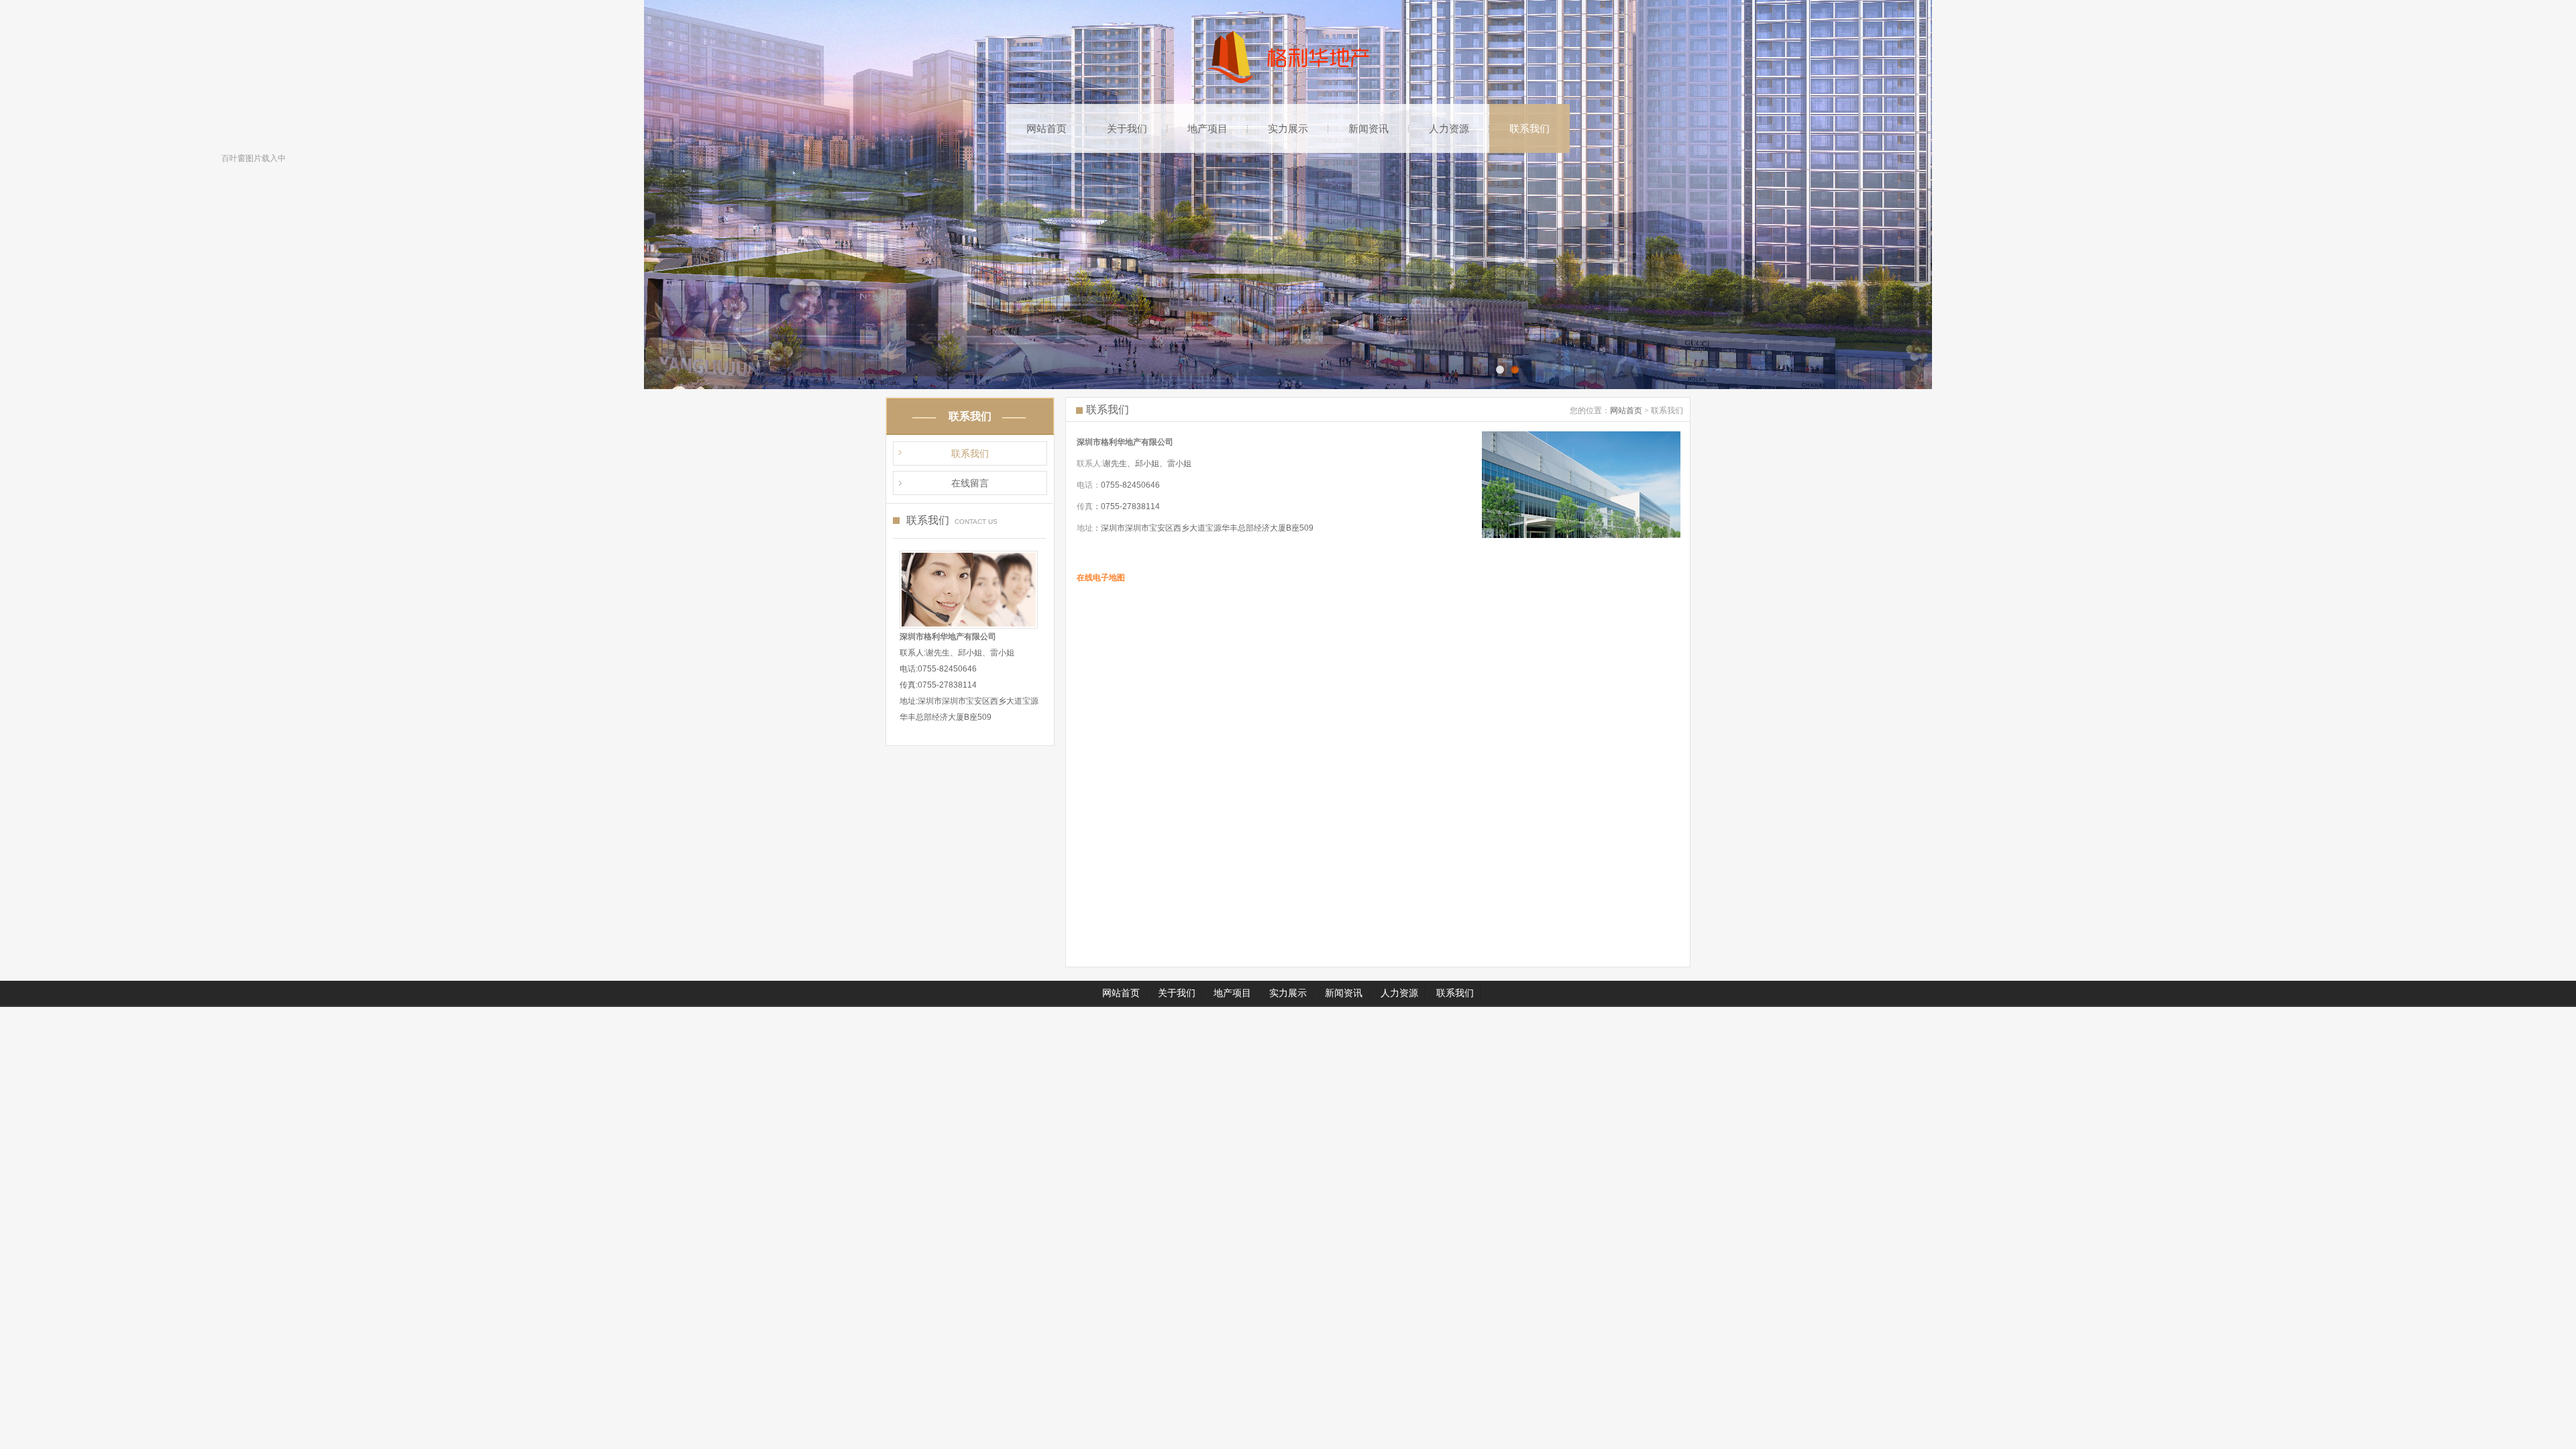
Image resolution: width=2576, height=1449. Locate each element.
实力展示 (1288, 128)
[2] (1500, 370)
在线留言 (970, 483)
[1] (1515, 370)
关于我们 (1127, 128)
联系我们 (1529, 128)
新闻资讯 (1368, 128)
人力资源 (1449, 128)
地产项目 (1207, 128)
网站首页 (1046, 128)
